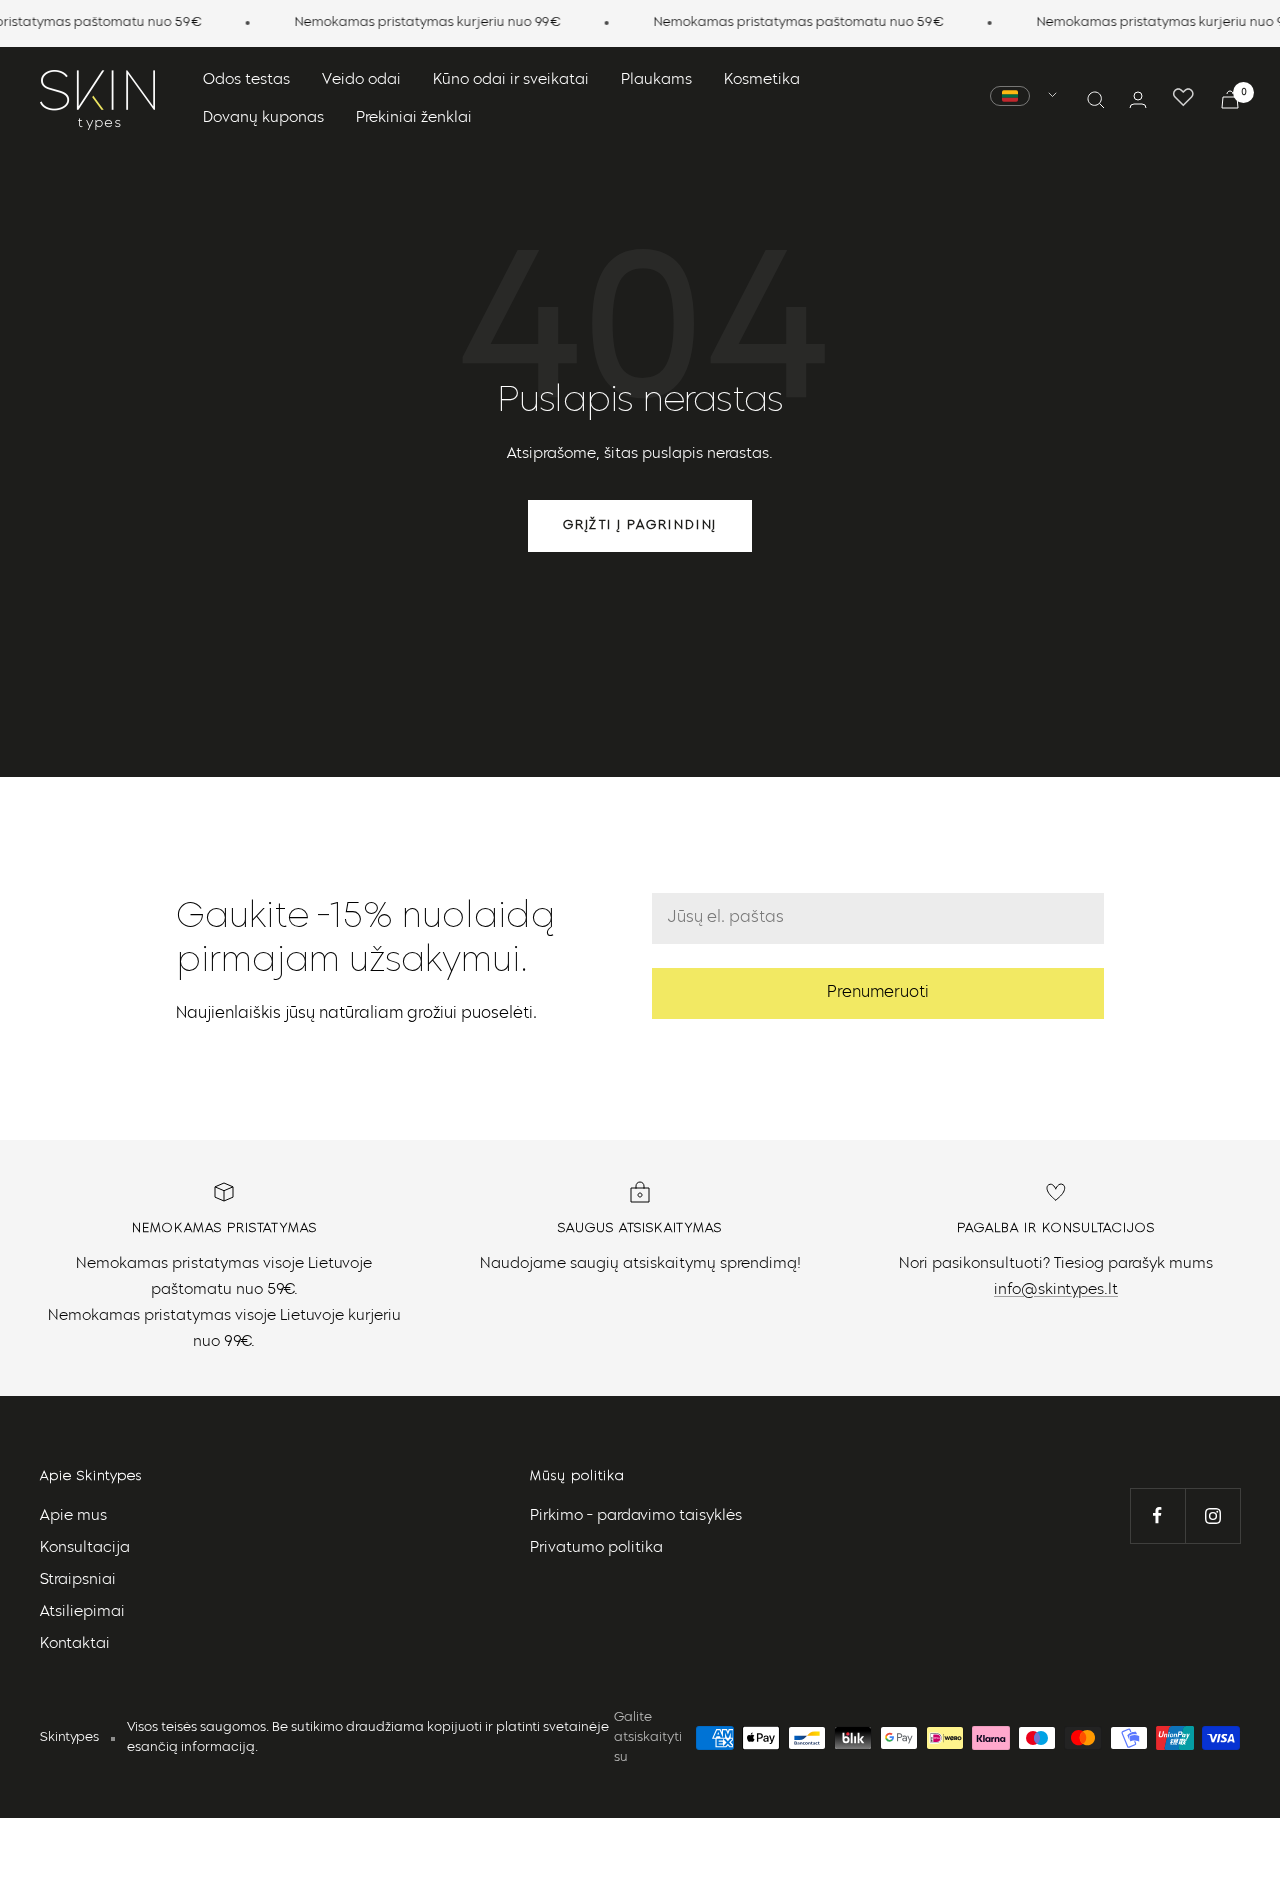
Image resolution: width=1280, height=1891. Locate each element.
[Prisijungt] (1138, 99)
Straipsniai (78, 1580)
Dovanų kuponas (263, 118)
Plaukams (656, 80)
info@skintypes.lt (1056, 1290)
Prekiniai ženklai (414, 118)
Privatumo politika (596, 1548)
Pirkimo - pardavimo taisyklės (636, 1516)
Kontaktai (75, 1644)
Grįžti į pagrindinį (640, 525)
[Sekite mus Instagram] (1212, 1515)
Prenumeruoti (878, 993)
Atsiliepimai (82, 1612)
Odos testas (246, 80)
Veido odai (361, 80)
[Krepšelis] (1230, 99)
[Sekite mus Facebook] (1157, 1515)
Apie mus (73, 1516)
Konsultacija (85, 1548)
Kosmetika (762, 80)
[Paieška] (1096, 100)
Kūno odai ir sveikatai (511, 80)
